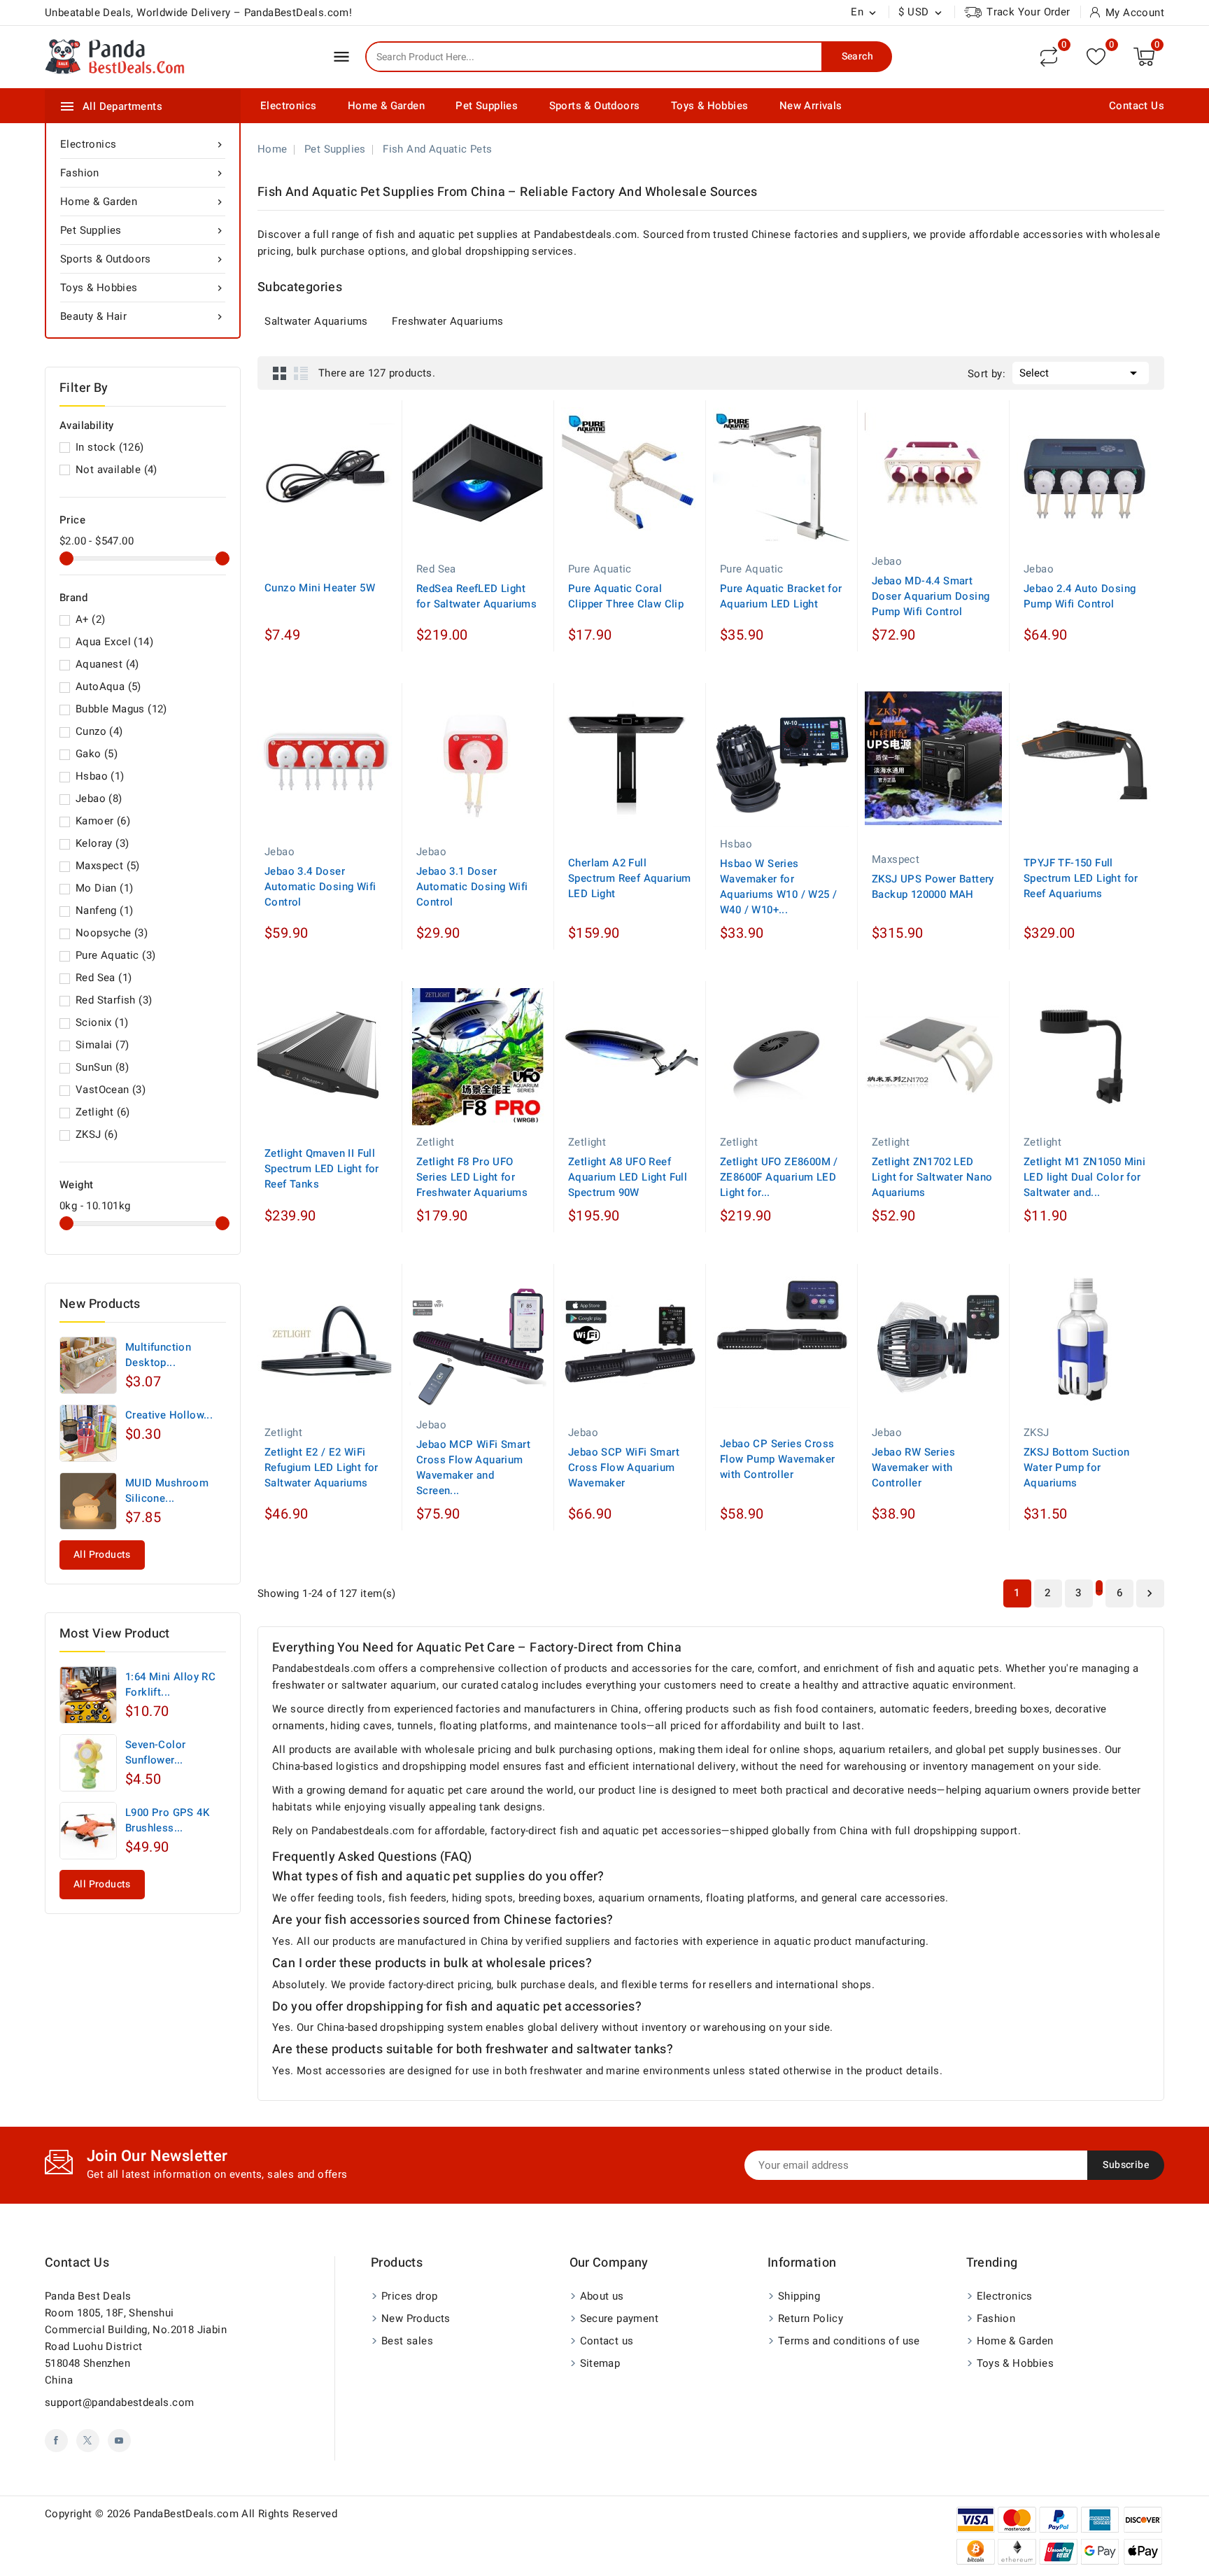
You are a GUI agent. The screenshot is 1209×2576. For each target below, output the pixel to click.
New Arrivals (811, 106)
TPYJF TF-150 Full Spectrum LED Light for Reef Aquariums (1081, 878)
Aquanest (107, 664)
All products (102, 1555)
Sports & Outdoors (595, 106)
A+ (90, 619)
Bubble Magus (121, 709)
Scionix (102, 1022)
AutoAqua (108, 687)
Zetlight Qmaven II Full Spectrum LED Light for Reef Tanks (322, 1169)
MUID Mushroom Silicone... (167, 1491)
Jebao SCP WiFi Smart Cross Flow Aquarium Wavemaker (624, 1468)
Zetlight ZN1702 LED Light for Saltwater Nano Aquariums (932, 1177)
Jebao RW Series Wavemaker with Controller (913, 1468)
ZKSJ (97, 1134)
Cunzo (99, 731)
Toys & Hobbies (710, 106)
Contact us (77, 2263)
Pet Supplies (487, 106)
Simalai (102, 1045)
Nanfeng (104, 910)
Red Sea (104, 978)
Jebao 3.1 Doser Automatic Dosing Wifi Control (472, 887)
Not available (116, 470)
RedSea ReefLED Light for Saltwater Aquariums (476, 596)
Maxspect (108, 866)
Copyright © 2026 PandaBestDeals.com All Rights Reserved (191, 2514)
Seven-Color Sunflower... (155, 1752)
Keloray (102, 843)
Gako (97, 754)
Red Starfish (114, 1000)
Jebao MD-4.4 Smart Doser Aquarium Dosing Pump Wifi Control (931, 596)
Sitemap (600, 2363)
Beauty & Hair (143, 316)
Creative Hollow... (169, 1415)
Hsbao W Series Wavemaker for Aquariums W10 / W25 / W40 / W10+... (778, 887)
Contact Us (1137, 106)
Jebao (99, 798)
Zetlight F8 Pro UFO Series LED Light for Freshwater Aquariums (472, 1177)
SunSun (102, 1067)
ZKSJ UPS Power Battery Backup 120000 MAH (933, 887)
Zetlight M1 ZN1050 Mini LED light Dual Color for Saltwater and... (1084, 1177)
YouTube (119, 2441)
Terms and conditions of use (849, 2341)
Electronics (288, 106)
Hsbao (100, 776)
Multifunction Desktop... (158, 1355)
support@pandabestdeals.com (119, 2402)
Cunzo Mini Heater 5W (320, 588)
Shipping (799, 2296)
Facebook (56, 2441)
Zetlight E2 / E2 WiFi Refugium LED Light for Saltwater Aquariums (321, 1468)
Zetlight (103, 1112)
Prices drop (409, 2296)
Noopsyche (112, 933)
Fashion (143, 173)
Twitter (88, 2441)
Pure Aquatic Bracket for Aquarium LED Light (781, 596)
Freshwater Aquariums (447, 321)
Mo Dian (104, 888)
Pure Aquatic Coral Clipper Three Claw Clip (626, 596)
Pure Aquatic (115, 955)
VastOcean (111, 1090)
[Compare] (1049, 57)
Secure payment (620, 2318)
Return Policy (811, 2318)
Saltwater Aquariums (316, 321)
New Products (416, 2318)
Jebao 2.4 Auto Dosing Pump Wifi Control (1080, 596)
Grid (280, 373)
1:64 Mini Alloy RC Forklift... (170, 1684)
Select (1081, 373)
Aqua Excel (114, 642)
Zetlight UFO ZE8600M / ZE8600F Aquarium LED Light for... (779, 1177)
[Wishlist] (1096, 56)
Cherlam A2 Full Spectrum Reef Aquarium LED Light (630, 878)
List (301, 373)
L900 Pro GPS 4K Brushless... (167, 1820)
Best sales (407, 2341)
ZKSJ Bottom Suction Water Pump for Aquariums (1077, 1468)
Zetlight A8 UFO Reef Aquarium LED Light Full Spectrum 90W (628, 1177)
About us (602, 2296)
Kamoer (103, 821)
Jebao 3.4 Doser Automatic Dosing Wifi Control (320, 887)
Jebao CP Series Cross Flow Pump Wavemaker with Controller (778, 1459)
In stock (110, 447)
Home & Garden (386, 106)
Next (1150, 1593)
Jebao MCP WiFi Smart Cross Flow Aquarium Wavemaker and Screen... (473, 1468)
